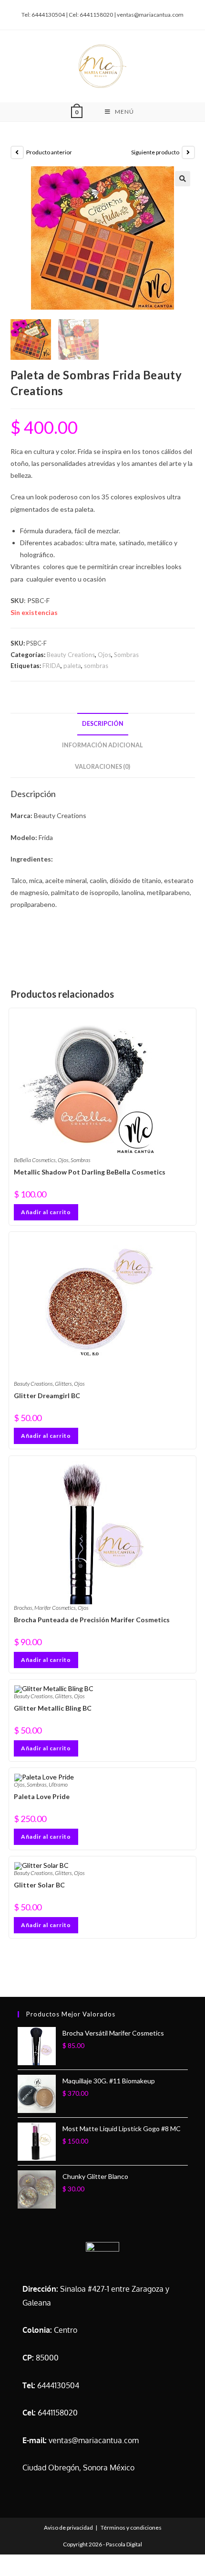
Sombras (126, 655)
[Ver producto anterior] (17, 152)
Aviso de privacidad (68, 2527)
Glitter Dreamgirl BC (47, 1396)
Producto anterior (49, 152)
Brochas (23, 1608)
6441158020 (58, 2413)
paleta (72, 666)
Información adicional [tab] (102, 745)
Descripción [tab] (103, 724)
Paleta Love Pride (42, 1796)
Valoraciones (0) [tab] (102, 767)
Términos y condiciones (131, 2527)
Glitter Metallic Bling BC (53, 1708)
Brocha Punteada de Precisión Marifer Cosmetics (92, 1620)
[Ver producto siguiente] (188, 152)
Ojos (104, 655)
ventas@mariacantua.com (94, 2440)
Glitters (63, 1384)
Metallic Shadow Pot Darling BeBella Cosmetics (90, 1172)
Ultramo (58, 1784)
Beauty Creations (71, 655)
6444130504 (58, 2385)
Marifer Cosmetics (55, 1608)
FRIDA (51, 666)
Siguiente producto (155, 152)
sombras (96, 666)
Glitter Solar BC (39, 1885)
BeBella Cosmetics (35, 1160)
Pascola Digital (124, 2544)
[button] (183, 179)
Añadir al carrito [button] (46, 1212)
